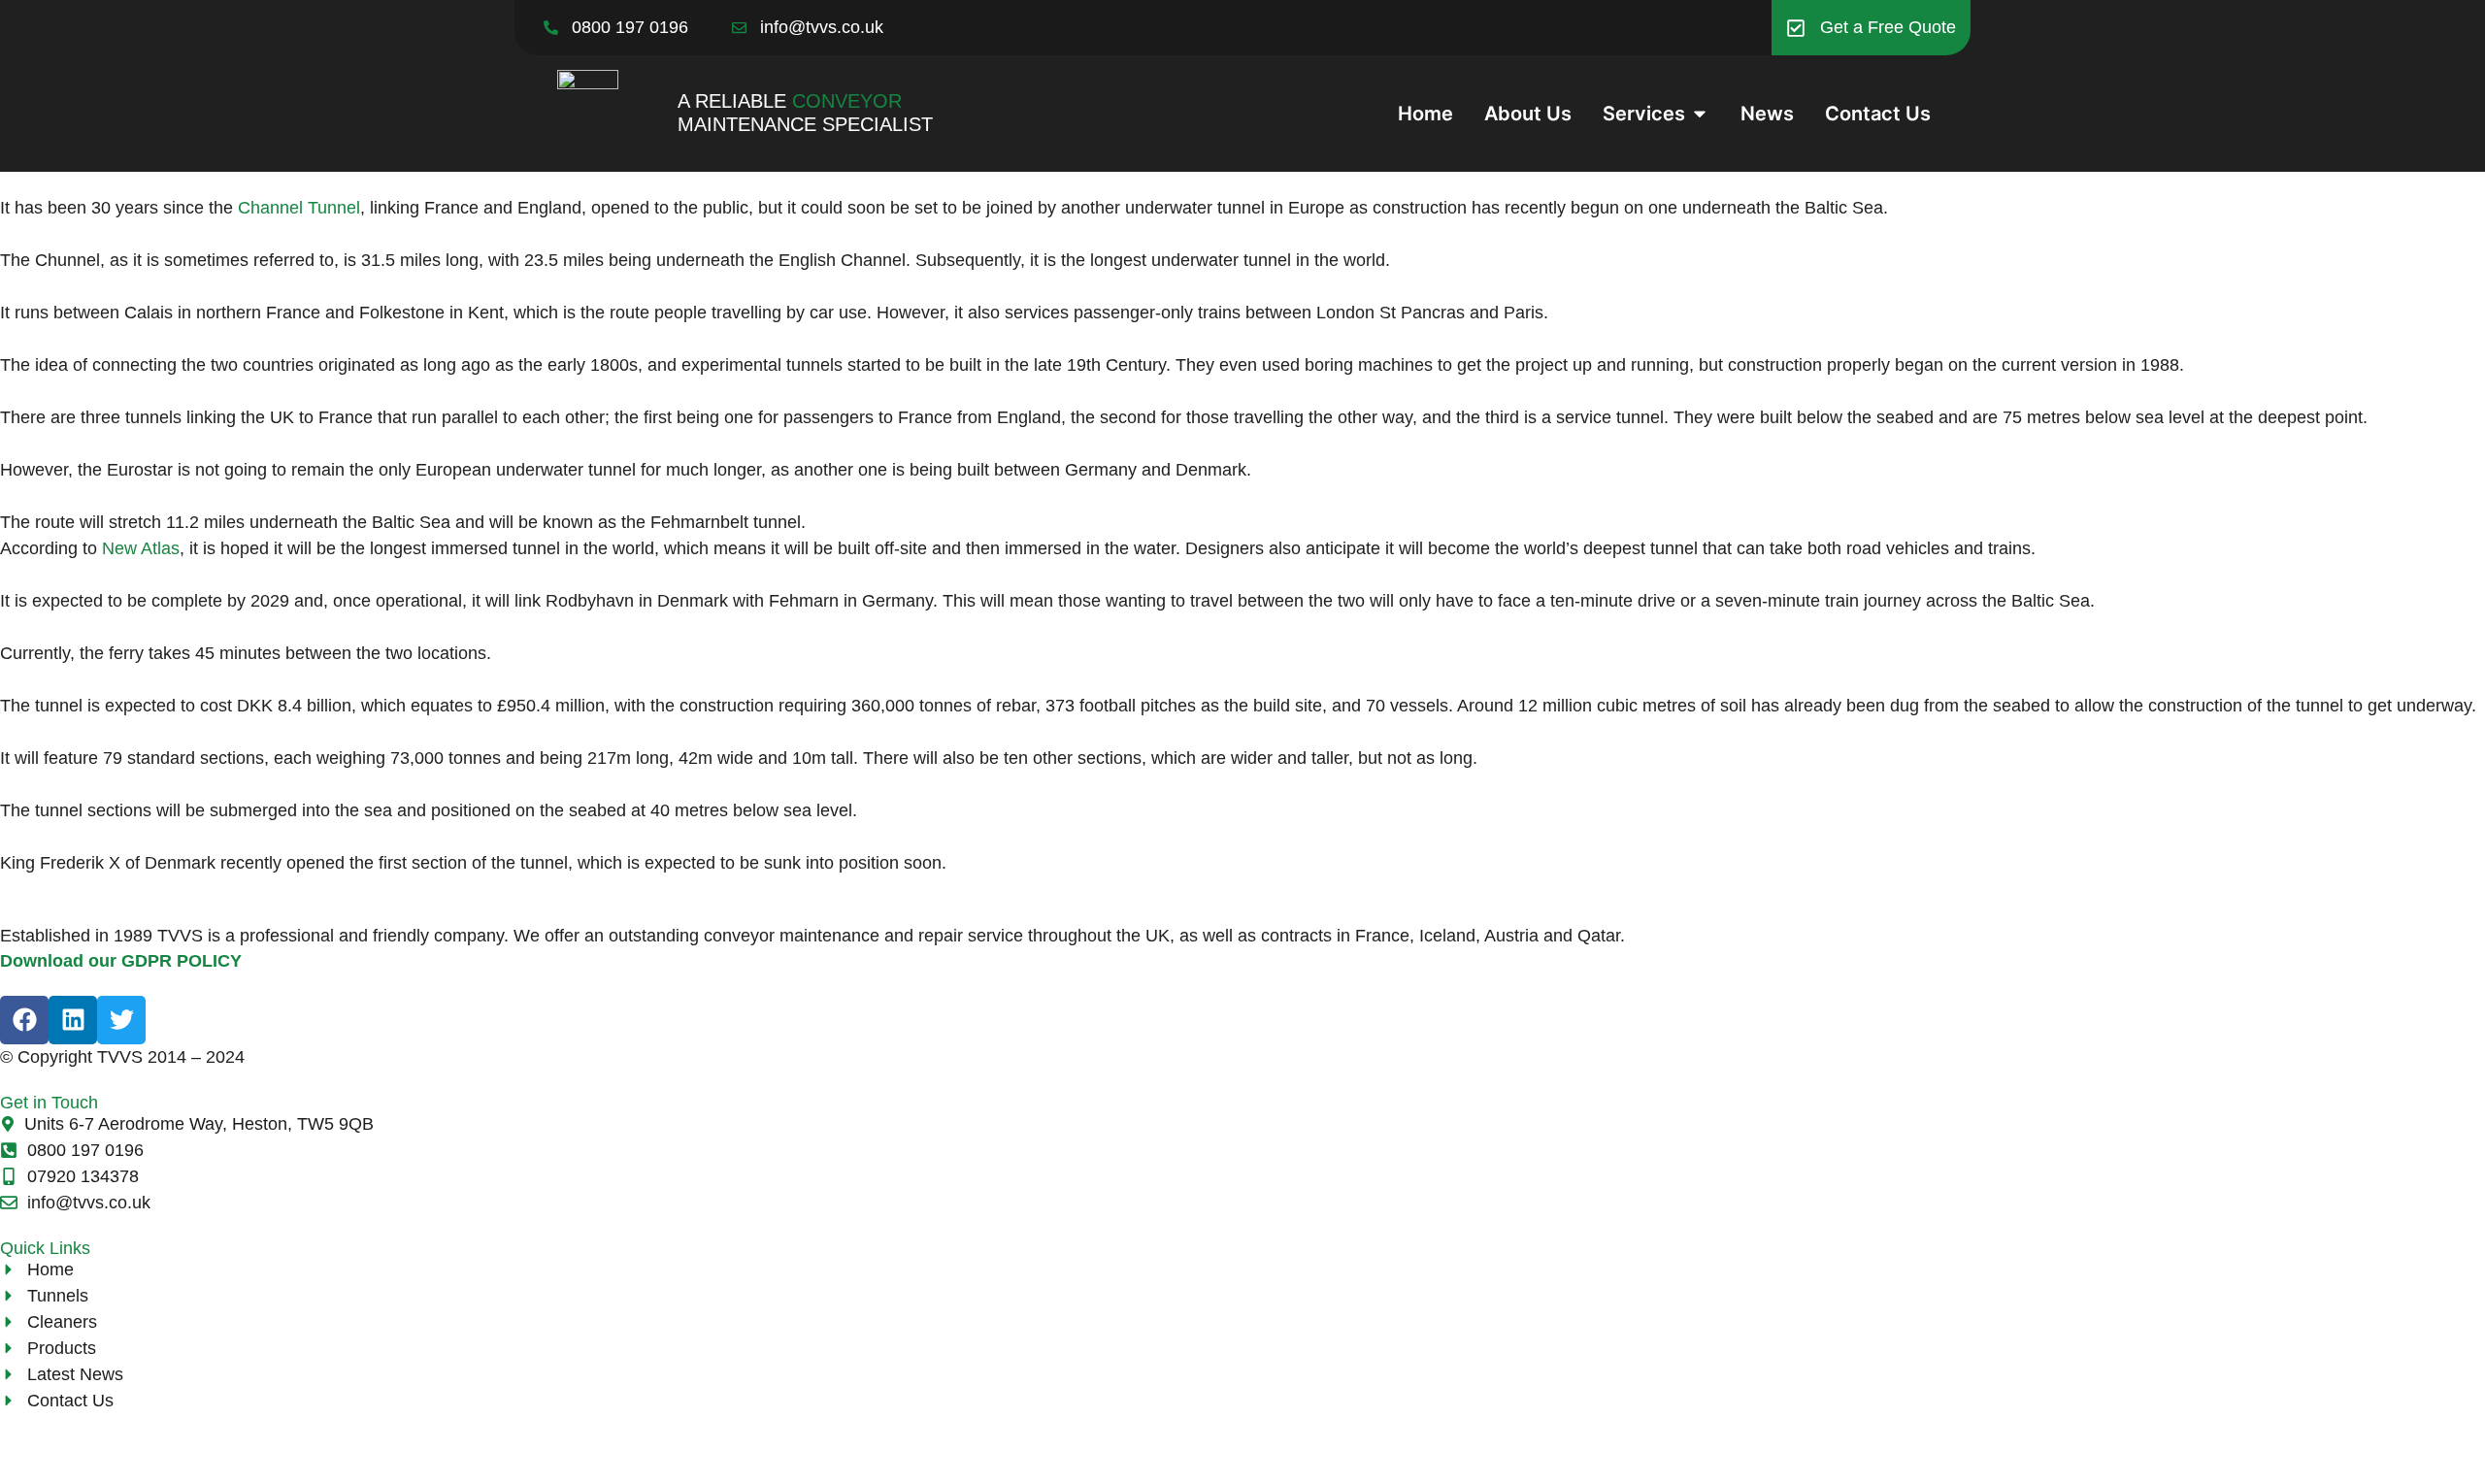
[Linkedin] (73, 1020)
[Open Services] (1700, 114)
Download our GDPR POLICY (121, 961)
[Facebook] (24, 1020)
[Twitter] (121, 1020)
